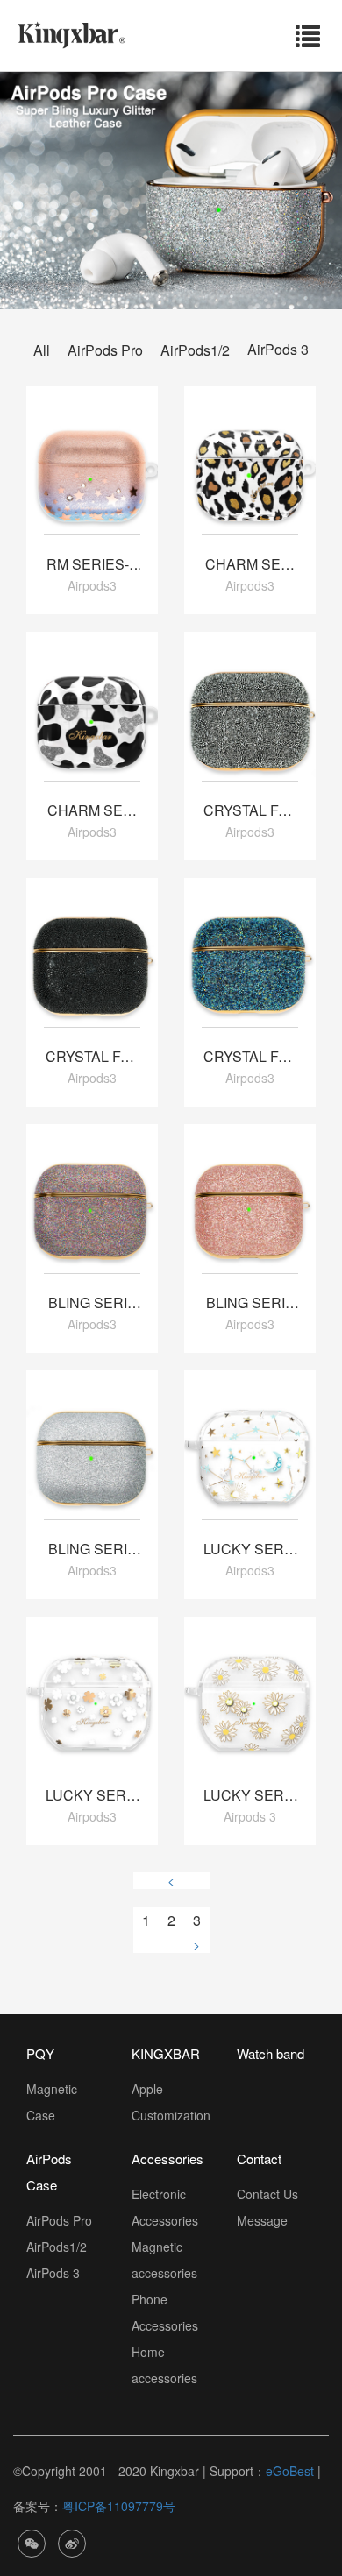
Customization (171, 2115)
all (42, 350)
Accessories (167, 2158)
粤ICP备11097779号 (119, 2506)
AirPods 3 (278, 349)
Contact (259, 2158)
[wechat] (32, 2541)
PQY (40, 2053)
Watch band (271, 2053)
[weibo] (72, 2541)
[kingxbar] (71, 33)
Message (262, 2220)
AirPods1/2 (195, 350)
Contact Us (267, 2194)
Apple (147, 2089)
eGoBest (290, 2471)
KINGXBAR (166, 2053)
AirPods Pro (105, 350)
